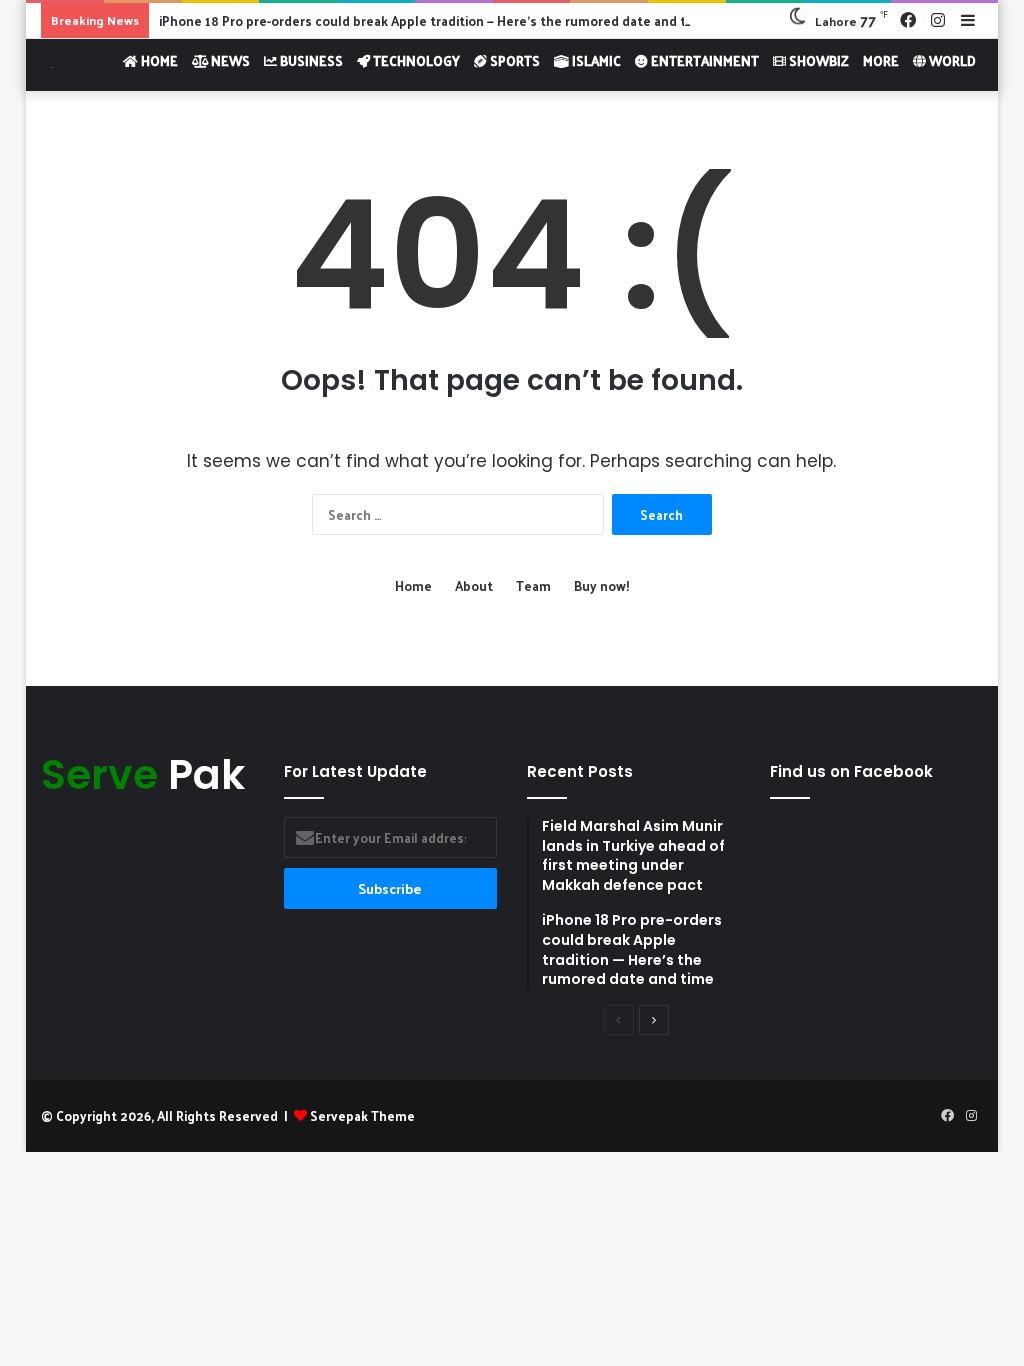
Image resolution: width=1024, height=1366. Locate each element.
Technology (415, 60)
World (951, 60)
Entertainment (703, 60)
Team (533, 585)
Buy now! (601, 585)
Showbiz (817, 60)
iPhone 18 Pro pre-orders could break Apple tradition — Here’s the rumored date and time (434, 20)
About (474, 585)
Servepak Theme (362, 1115)
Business (310, 60)
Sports (513, 60)
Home (158, 60)
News (229, 60)
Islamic (595, 60)
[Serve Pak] (47, 64)
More (881, 60)
